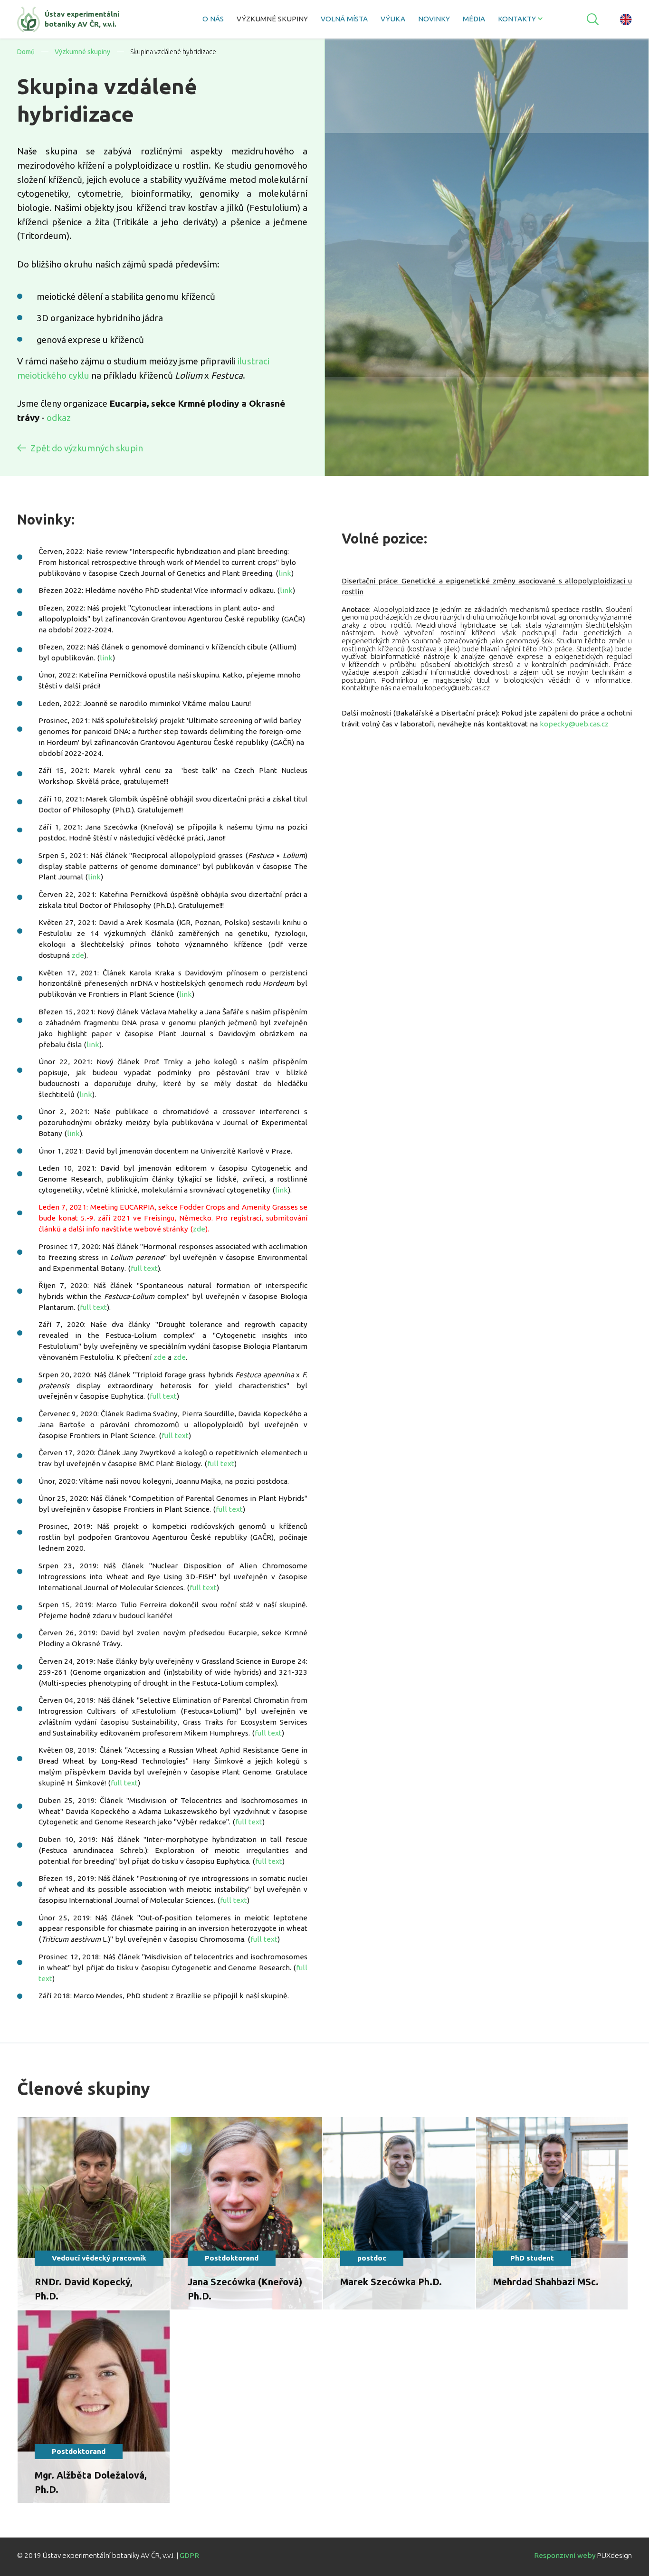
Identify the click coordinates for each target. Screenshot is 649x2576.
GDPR (189, 2555)
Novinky (434, 19)
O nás (213, 19)
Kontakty (517, 19)
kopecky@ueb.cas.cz (574, 724)
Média (474, 19)
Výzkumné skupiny (272, 19)
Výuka (393, 19)
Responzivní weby (565, 2555)
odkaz (59, 418)
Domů (26, 52)
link (285, 573)
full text (144, 1268)
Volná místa (344, 19)
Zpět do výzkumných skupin (87, 448)
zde (78, 955)
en (626, 19)
